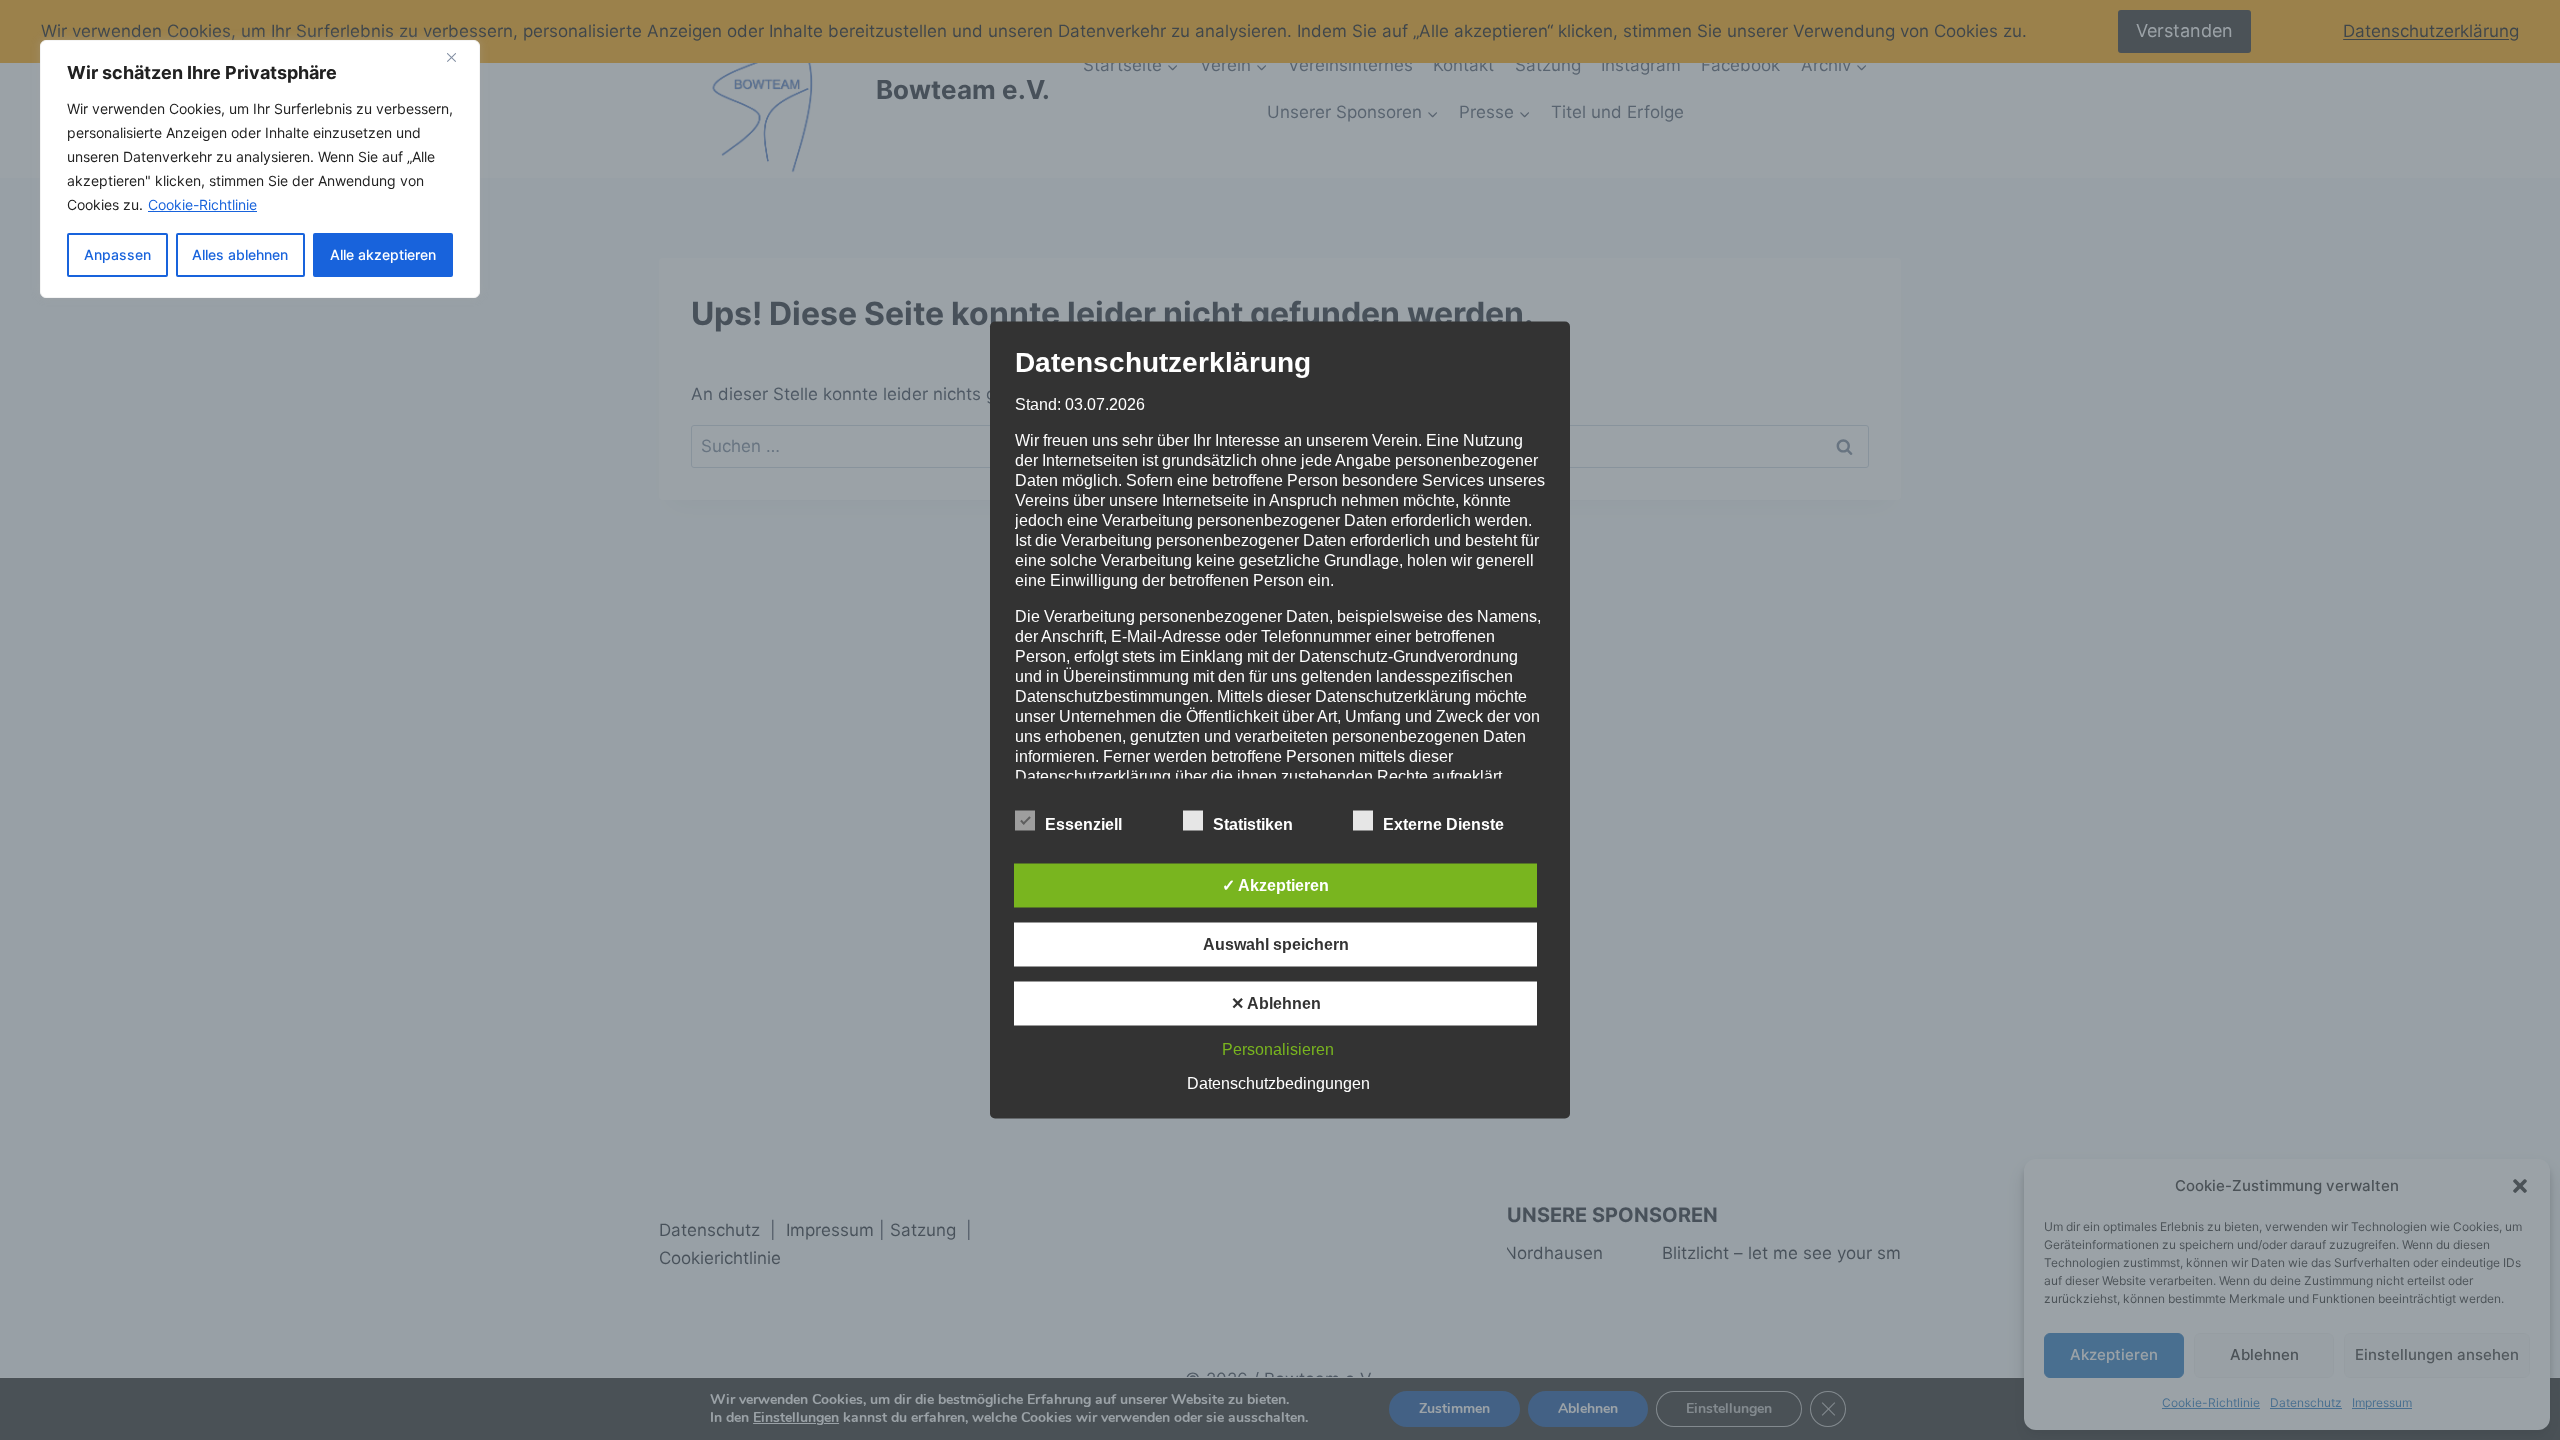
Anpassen (117, 254)
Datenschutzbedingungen (1278, 1083)
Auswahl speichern (1276, 944)
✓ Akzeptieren (1275, 885)
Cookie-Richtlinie (202, 204)
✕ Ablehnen (1276, 1003)
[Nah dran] (459, 57)
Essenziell (1083, 824)
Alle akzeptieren (383, 254)
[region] (260, 169)
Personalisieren (1278, 1049)
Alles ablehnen (240, 254)
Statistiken (1253, 824)
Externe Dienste (1443, 824)
